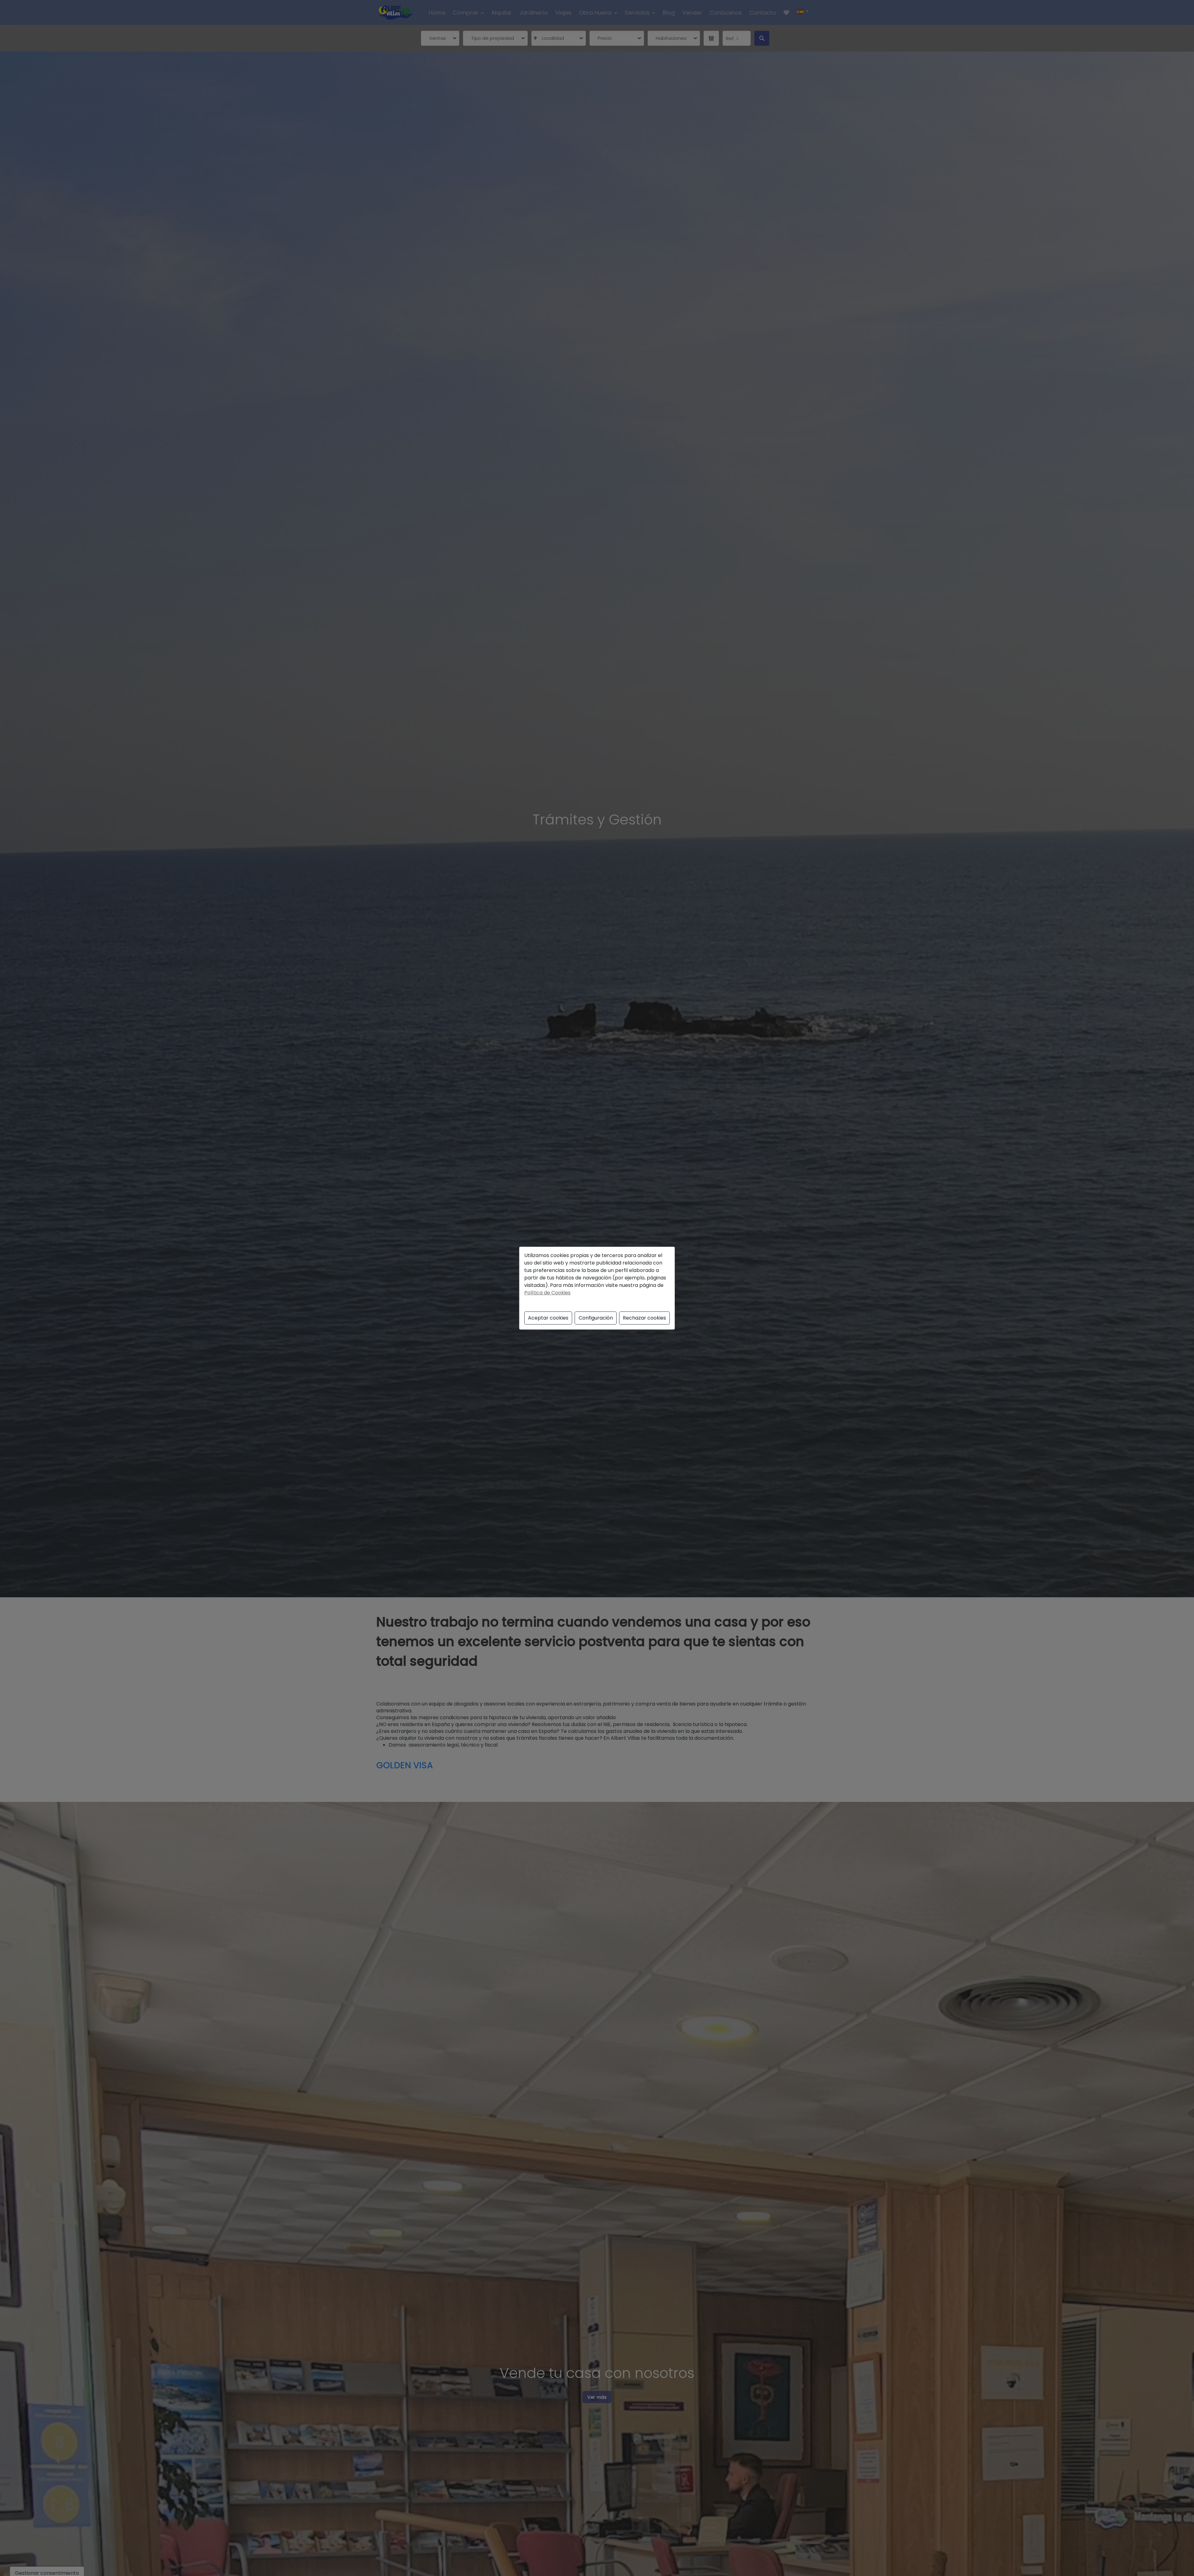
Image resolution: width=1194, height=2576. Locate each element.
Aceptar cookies (548, 1318)
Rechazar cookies (644, 1318)
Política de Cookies (547, 1293)
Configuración (596, 1318)
